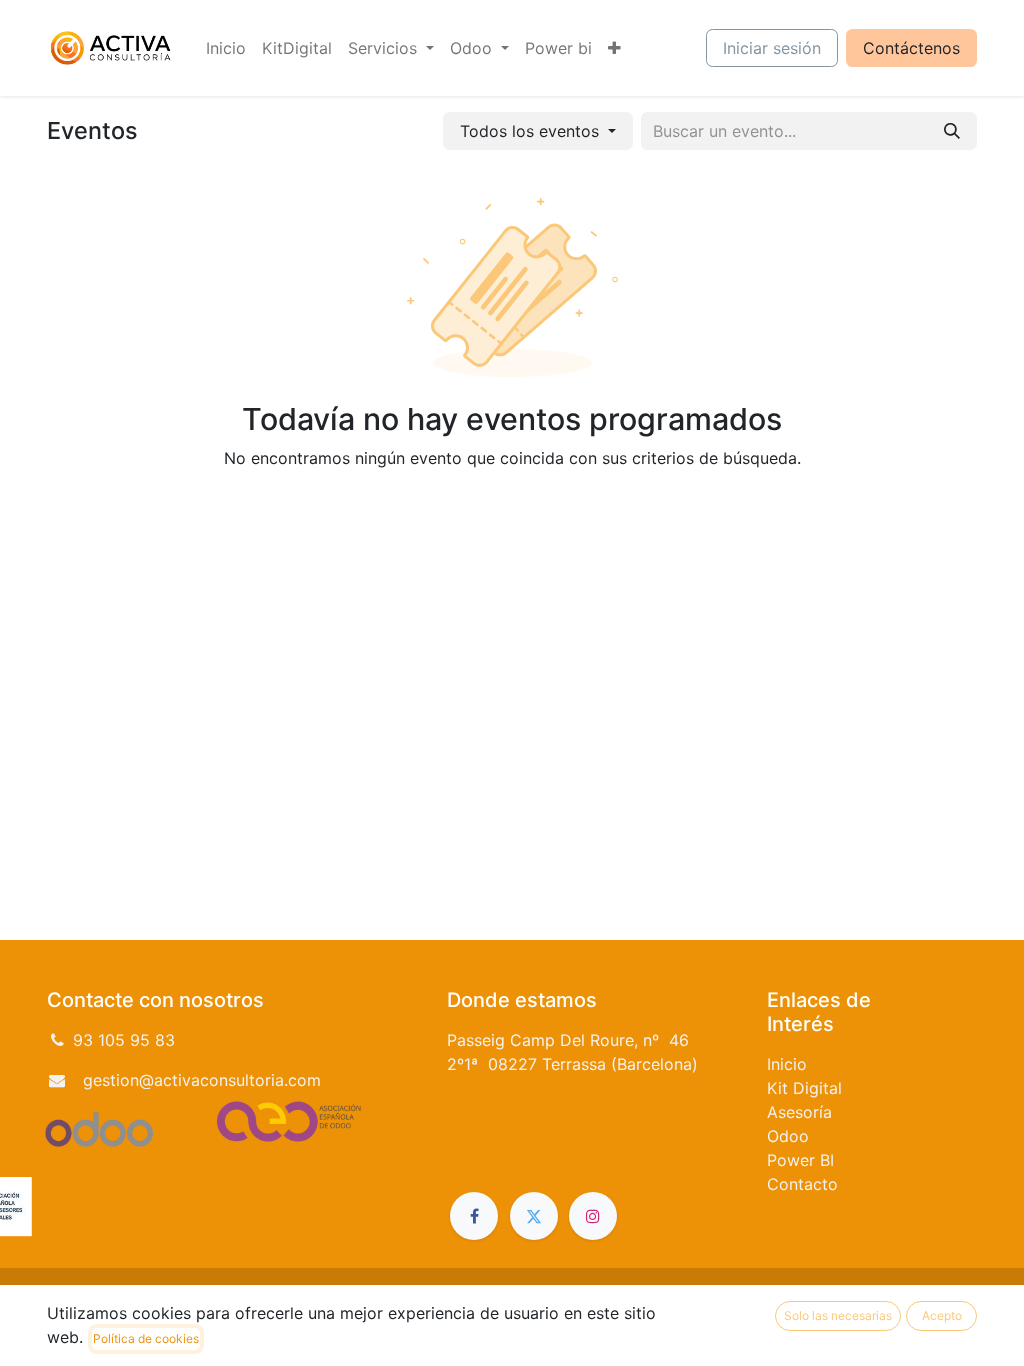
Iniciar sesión (772, 48)
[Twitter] (534, 1216)
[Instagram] (593, 1216)
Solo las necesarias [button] (838, 1315)
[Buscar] (952, 131)
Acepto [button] (942, 1315)
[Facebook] (474, 1216)
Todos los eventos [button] (532, 131)
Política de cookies (146, 1338)
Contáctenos (911, 48)
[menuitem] (226, 48)
